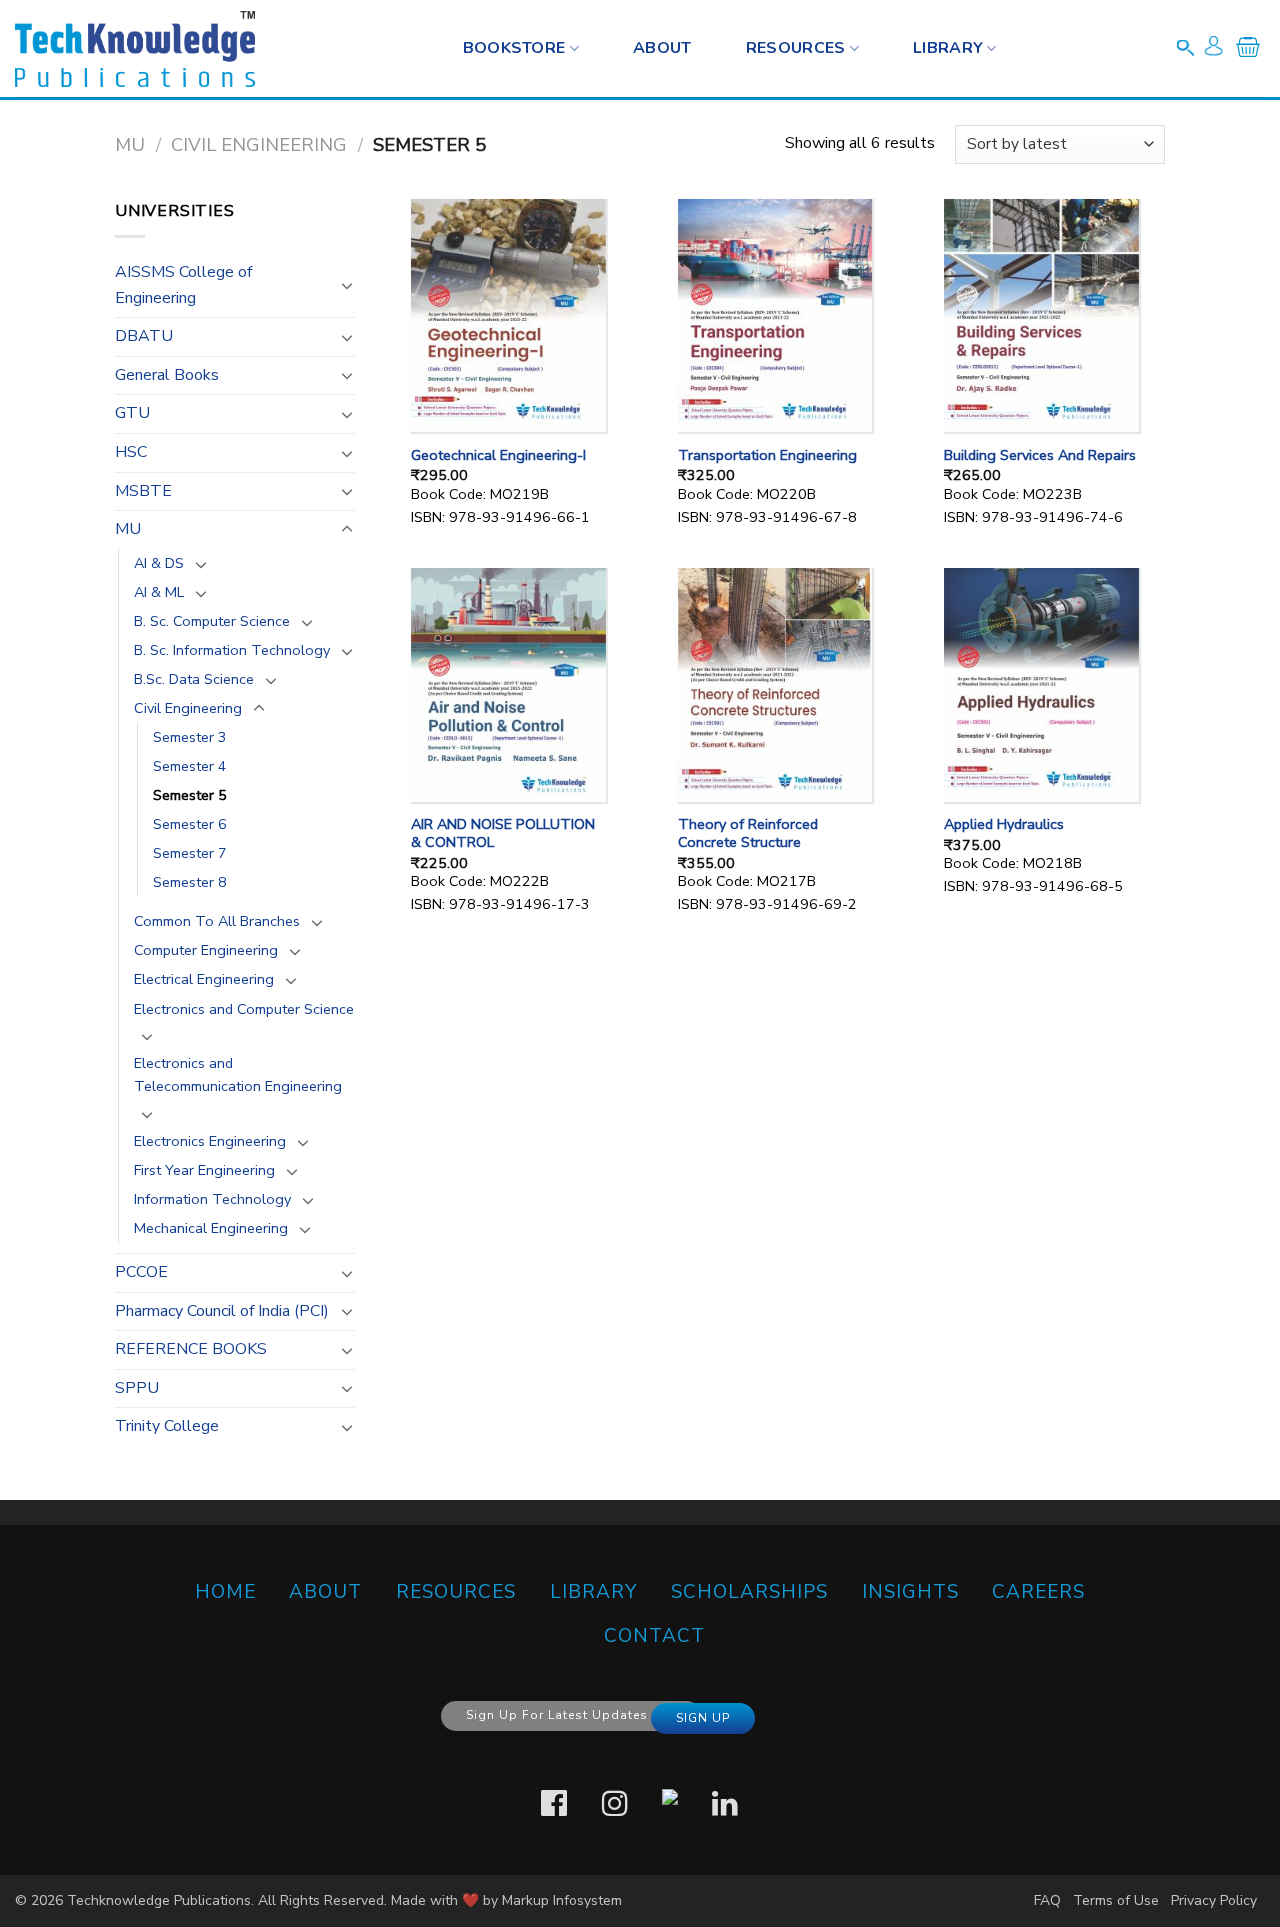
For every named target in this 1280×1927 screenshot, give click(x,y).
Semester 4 (190, 766)
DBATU (144, 336)
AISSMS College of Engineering (183, 285)
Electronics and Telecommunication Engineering (238, 1074)
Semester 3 (190, 737)
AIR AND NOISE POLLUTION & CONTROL (503, 833)
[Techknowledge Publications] (135, 49)
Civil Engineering (259, 144)
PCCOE (141, 1272)
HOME (225, 1592)
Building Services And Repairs (1040, 455)
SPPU (137, 1388)
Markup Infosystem (562, 1900)
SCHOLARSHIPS (749, 1592)
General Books (167, 375)
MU (130, 144)
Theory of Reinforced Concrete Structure (748, 833)
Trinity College (167, 1426)
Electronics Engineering (210, 1141)
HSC (131, 452)
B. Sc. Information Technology (232, 650)
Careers (1038, 1592)
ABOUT (325, 1592)
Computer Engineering (206, 950)
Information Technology (212, 1199)
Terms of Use (1116, 1900)
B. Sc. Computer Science (212, 621)
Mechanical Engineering (211, 1228)
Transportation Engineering (767, 455)
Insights (910, 1592)
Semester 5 (190, 795)
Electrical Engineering (204, 979)
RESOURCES (796, 48)
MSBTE (143, 491)
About (662, 48)
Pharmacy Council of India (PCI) (222, 1311)
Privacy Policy (1214, 1900)
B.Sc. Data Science (194, 679)
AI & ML (159, 592)
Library (948, 48)
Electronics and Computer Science (244, 1009)
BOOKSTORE (514, 48)
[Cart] (1248, 51)
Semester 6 (190, 824)
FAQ (1047, 1900)
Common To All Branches (217, 921)
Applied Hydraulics (1004, 824)
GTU (132, 413)
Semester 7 (190, 853)
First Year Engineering (204, 1170)
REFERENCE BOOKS (191, 1349)
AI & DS (159, 563)
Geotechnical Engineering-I (498, 455)
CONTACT (654, 1636)
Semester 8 (190, 882)
